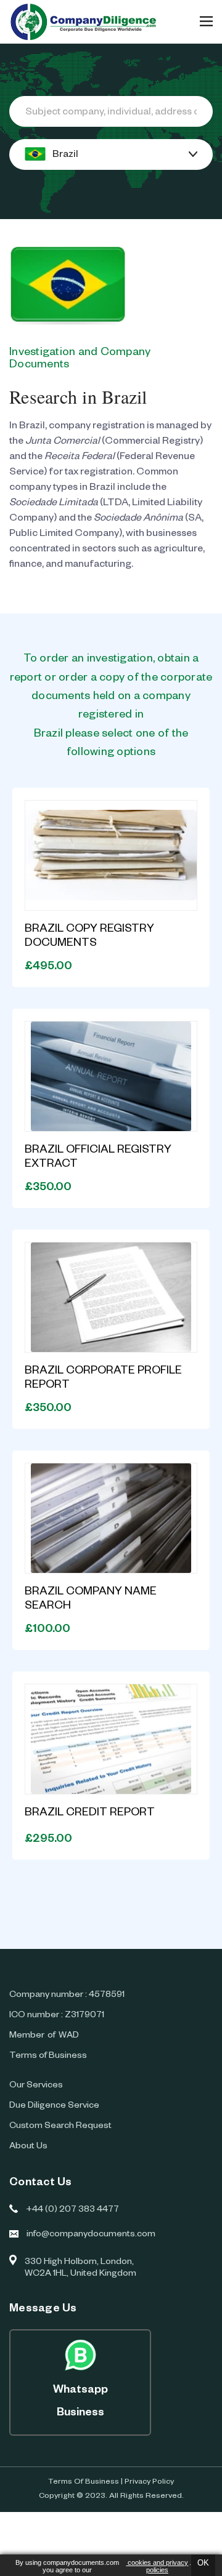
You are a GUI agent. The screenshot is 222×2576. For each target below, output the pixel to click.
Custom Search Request (60, 2127)
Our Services (36, 2086)
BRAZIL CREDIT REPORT (90, 1814)
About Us (28, 2147)
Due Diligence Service (54, 2106)
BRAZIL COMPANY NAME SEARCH (91, 1600)
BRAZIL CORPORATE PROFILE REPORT (103, 1379)
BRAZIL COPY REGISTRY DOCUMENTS (89, 937)
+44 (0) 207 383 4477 (72, 2210)
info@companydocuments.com (91, 2235)
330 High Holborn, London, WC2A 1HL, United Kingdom (80, 2269)
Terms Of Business (84, 2482)
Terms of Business (48, 2057)
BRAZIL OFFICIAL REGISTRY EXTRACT (98, 1158)
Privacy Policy (149, 2482)
